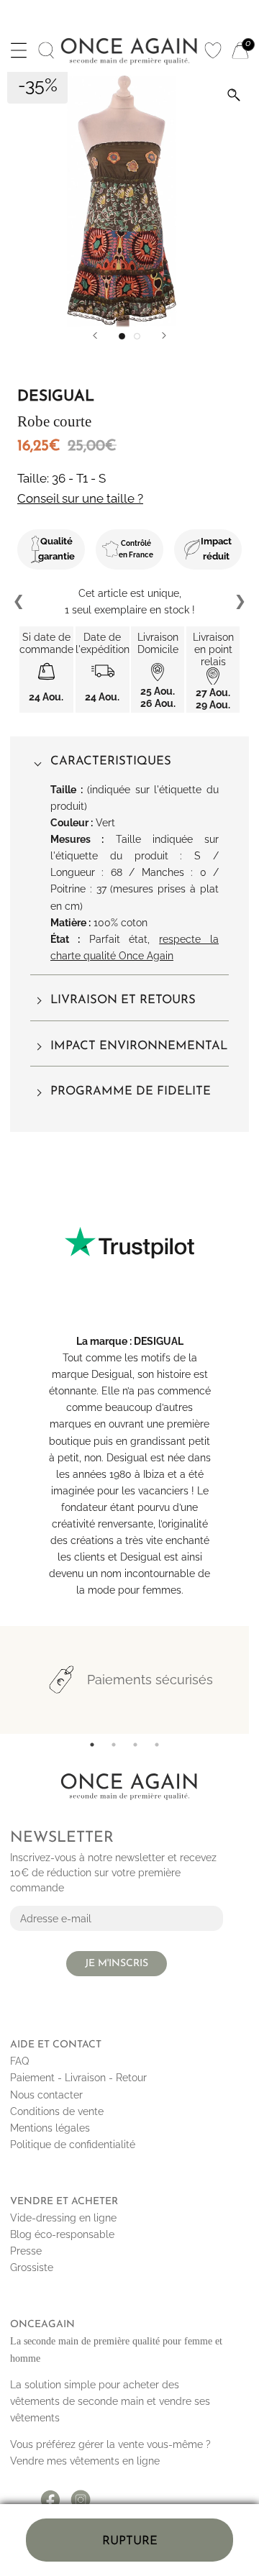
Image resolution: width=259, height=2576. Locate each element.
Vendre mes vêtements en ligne (85, 2461)
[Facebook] (50, 2495)
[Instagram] (81, 2495)
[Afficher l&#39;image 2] (137, 336)
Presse (26, 2251)
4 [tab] (157, 1745)
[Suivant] (164, 335)
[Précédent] (95, 335)
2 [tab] (114, 1745)
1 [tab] (92, 1745)
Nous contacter (46, 2095)
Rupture (130, 2541)
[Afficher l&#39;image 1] (122, 336)
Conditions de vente (57, 2111)
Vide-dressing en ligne (63, 2218)
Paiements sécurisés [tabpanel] (150, 1680)
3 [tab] (135, 1745)
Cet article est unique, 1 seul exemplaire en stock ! (130, 602)
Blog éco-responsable (62, 2234)
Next (240, 602)
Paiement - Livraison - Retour (78, 2078)
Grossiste (32, 2267)
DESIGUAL (159, 1341)
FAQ (19, 2061)
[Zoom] (234, 95)
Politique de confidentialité (73, 2145)
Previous (19, 602)
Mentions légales (50, 2128)
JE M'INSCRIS (117, 1964)
